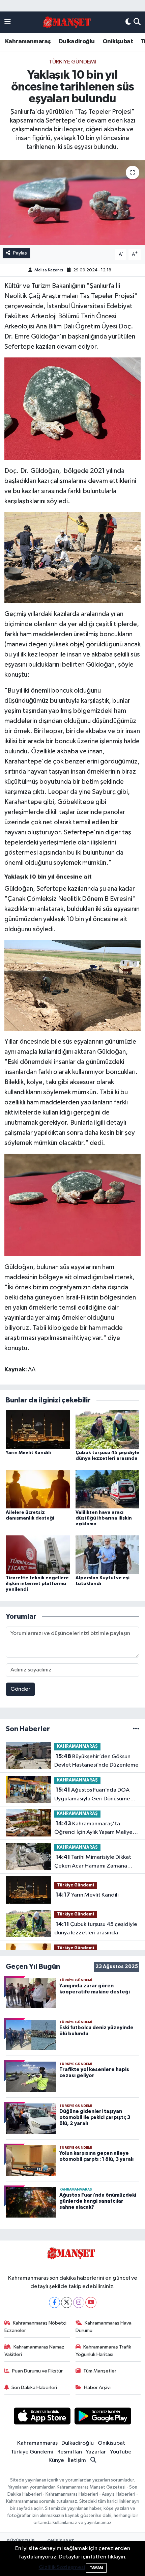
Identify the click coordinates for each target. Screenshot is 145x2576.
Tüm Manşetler (100, 2371)
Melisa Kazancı (49, 270)
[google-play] (103, 2417)
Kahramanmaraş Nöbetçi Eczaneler (36, 2327)
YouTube (121, 2452)
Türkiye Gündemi (73, 62)
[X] (67, 2302)
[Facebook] (54, 2302)
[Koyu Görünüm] (128, 22)
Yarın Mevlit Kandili (28, 1453)
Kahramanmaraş (28, 42)
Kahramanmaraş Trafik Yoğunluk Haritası (104, 2351)
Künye (56, 2460)
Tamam (96, 2568)
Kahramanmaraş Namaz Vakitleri (35, 2351)
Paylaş (20, 253)
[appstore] (42, 2417)
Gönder (20, 1689)
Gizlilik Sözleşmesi (62, 2567)
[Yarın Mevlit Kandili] (38, 1429)
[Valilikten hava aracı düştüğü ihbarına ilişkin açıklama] (108, 1489)
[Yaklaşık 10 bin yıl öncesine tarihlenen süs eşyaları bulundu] (72, 203)
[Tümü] (136, 1729)
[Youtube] (91, 2302)
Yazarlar (96, 2452)
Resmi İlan (70, 2452)
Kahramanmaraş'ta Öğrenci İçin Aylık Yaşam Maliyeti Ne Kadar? (95, 1829)
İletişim (77, 2460)
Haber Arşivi (97, 2387)
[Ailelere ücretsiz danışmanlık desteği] (38, 1489)
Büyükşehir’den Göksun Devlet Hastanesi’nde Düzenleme (96, 1761)
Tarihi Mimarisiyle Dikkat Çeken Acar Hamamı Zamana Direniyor (93, 1862)
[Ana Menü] (8, 22)
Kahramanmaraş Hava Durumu (104, 2327)
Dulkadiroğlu (77, 42)
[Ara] (137, 22)
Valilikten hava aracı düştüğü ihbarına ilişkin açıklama (104, 1518)
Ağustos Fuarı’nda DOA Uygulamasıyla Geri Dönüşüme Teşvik (92, 1795)
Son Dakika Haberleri (34, 2387)
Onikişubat (118, 42)
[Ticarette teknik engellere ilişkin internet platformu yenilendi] (38, 1554)
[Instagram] (79, 2302)
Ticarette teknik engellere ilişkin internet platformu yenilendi (37, 1584)
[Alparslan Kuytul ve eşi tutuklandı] (108, 1554)
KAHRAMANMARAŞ (77, 1747)
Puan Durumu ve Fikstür (37, 2371)
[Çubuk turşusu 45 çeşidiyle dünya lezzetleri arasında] (108, 1429)
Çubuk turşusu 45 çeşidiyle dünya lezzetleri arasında (96, 1929)
